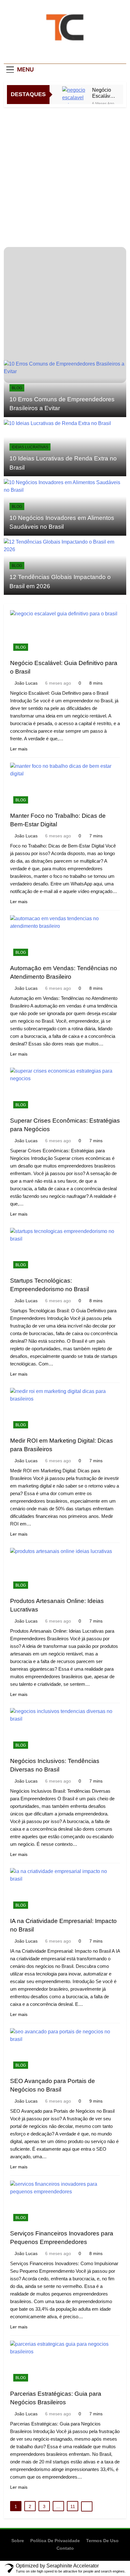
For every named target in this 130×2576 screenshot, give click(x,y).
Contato (65, 2548)
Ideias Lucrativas (30, 447)
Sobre (18, 2541)
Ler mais (19, 749)
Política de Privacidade (55, 2541)
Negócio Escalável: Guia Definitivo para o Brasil (104, 93)
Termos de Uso (102, 2541)
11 (73, 2506)
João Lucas (26, 683)
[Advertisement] (65, 176)
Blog (17, 388)
